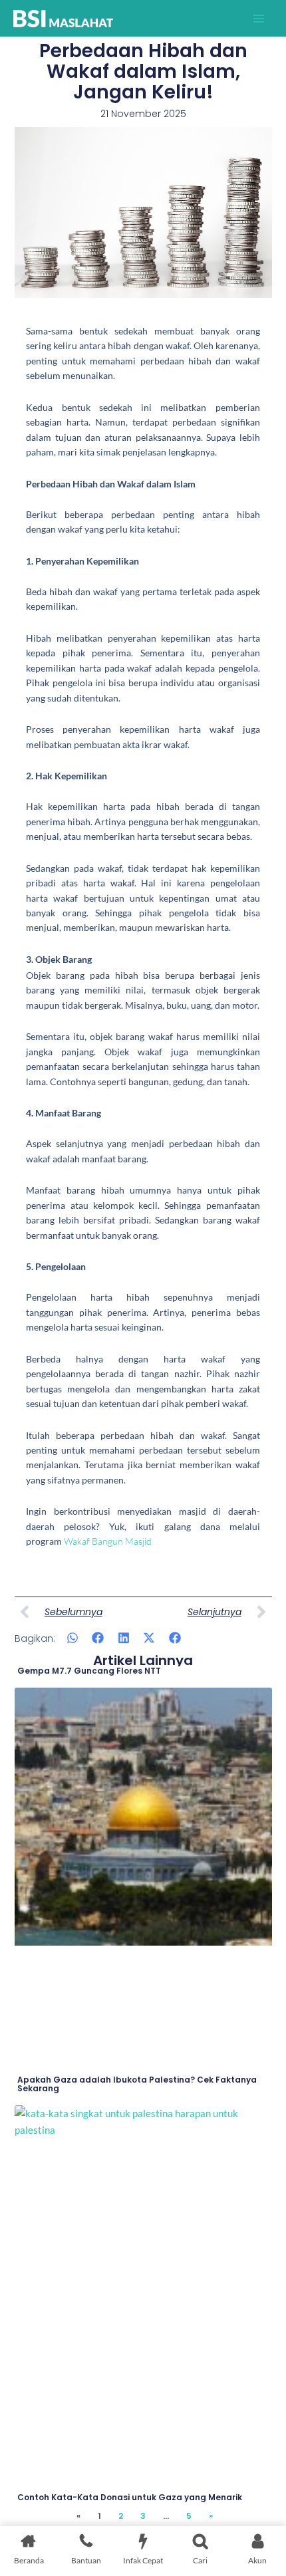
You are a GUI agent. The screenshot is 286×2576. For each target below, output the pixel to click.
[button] (73, 1637)
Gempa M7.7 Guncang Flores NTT (89, 1671)
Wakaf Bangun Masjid (108, 1541)
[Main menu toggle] (259, 19)
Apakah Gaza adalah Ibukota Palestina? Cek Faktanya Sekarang (137, 2084)
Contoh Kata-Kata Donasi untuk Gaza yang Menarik (130, 2497)
